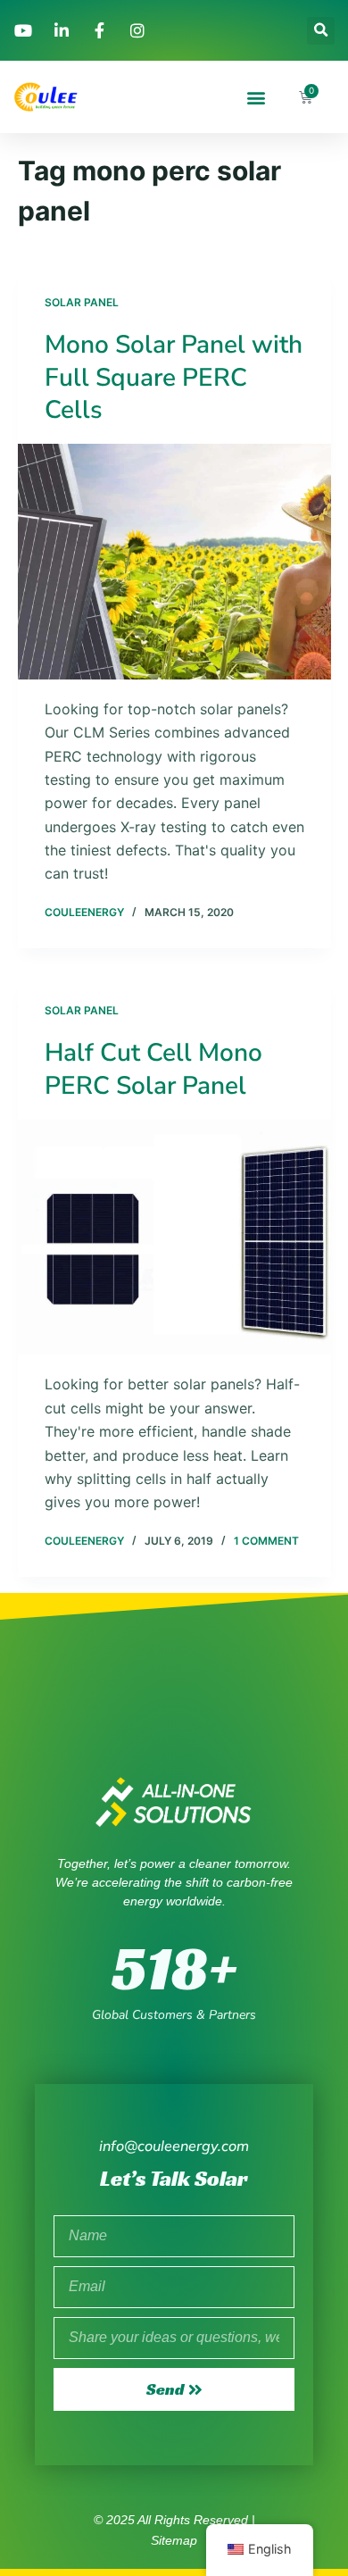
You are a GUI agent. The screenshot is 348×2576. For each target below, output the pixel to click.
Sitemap (174, 2540)
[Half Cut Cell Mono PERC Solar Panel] (174, 1237)
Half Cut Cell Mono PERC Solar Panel (153, 1069)
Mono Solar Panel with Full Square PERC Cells (174, 377)
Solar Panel (82, 302)
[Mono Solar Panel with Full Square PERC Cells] (174, 561)
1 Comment (266, 1541)
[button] (321, 31)
